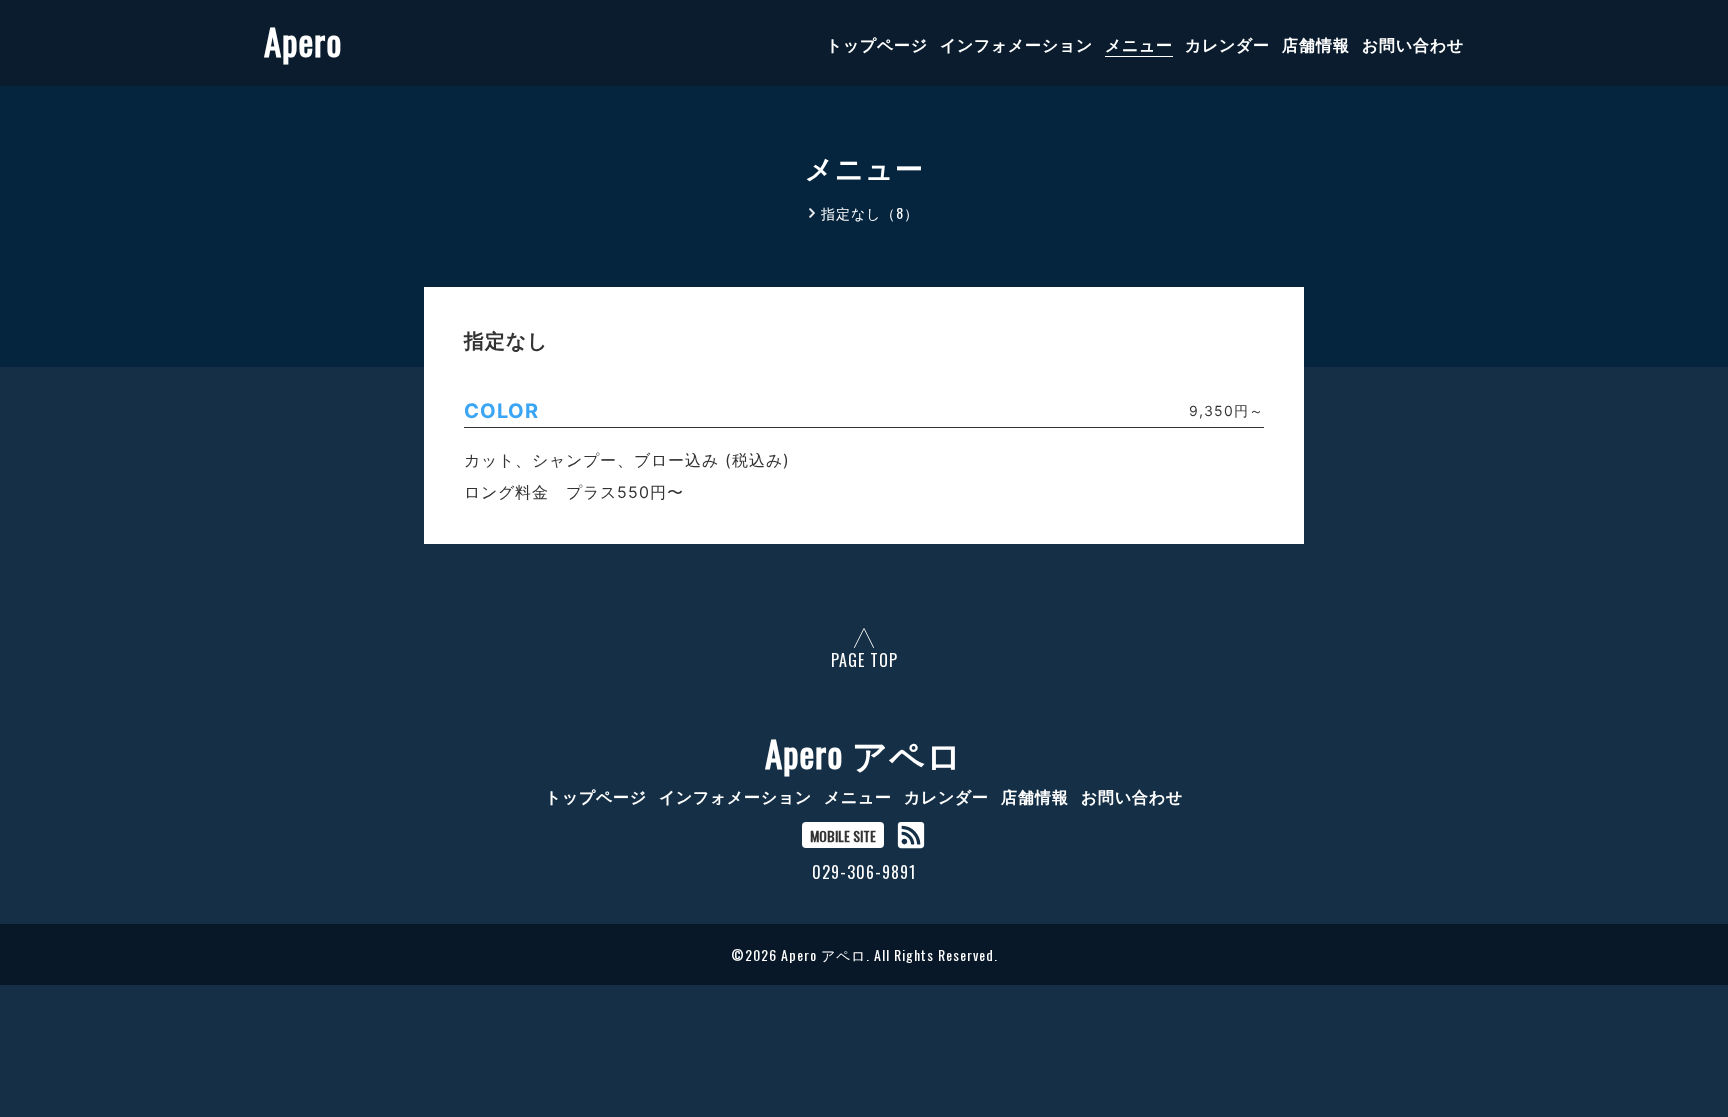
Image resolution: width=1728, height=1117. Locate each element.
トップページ (877, 44)
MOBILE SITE (843, 835)
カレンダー (1227, 44)
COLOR (501, 411)
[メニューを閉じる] (864, 558)
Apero (303, 41)
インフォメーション (1016, 44)
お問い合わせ (1413, 44)
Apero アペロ (864, 753)
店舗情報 (1316, 44)
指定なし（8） (870, 212)
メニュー (1139, 44)
